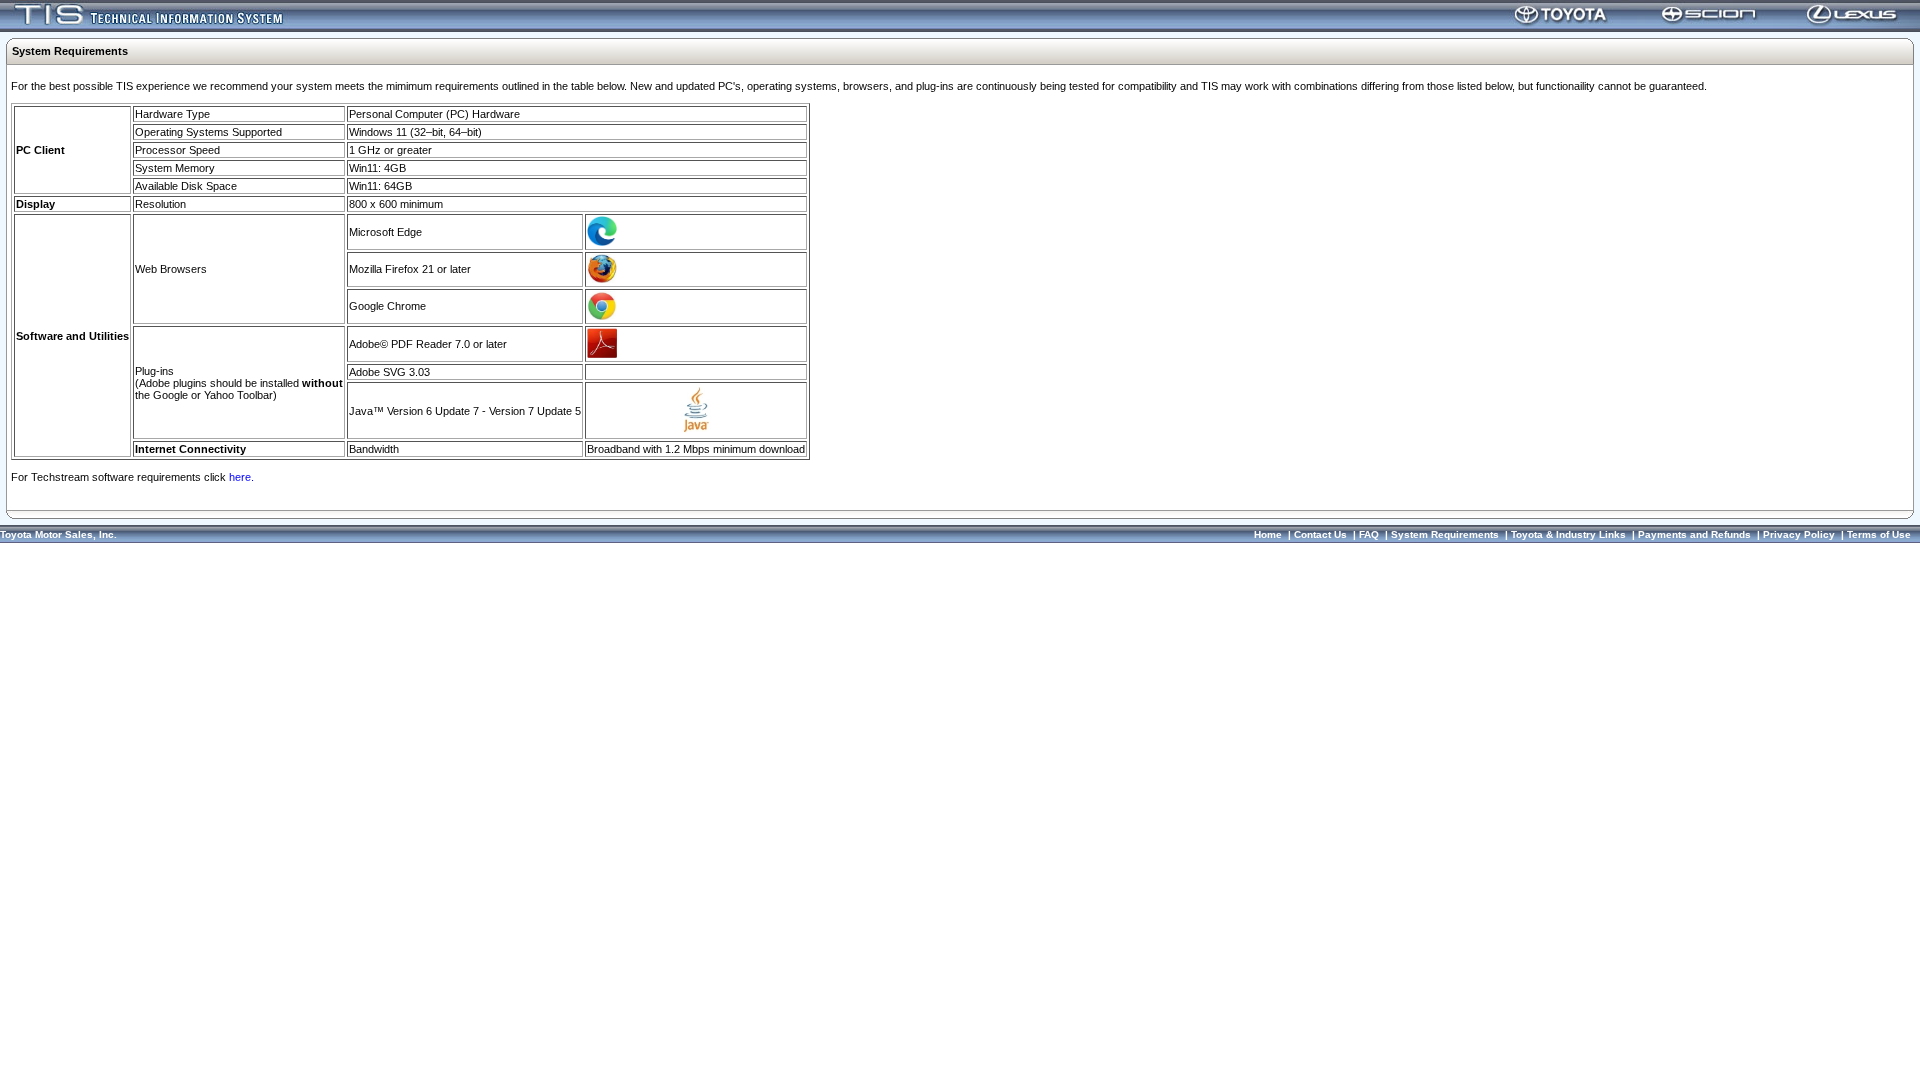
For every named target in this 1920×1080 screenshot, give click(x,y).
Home (1268, 534)
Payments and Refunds (1694, 534)
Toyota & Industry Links (1568, 534)
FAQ (1369, 534)
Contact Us (1320, 534)
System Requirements (1445, 534)
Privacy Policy (1799, 534)
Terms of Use (1879, 534)
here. (241, 477)
